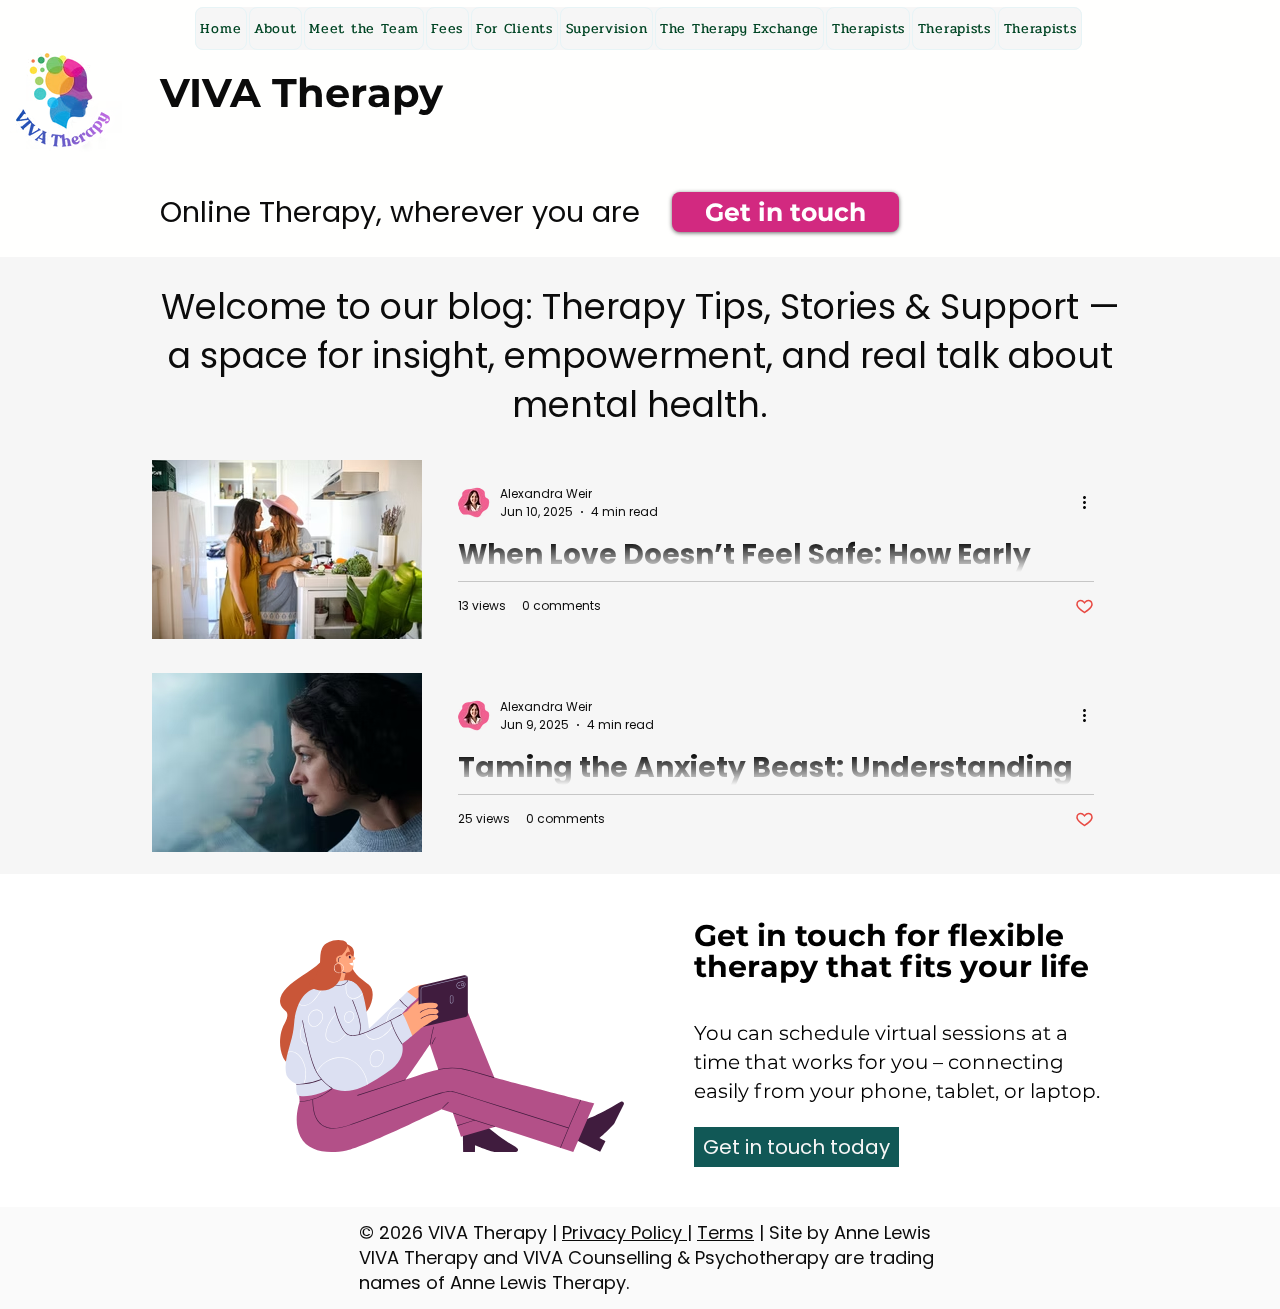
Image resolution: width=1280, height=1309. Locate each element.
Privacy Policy (624, 1232)
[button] (515, 28)
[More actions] (1091, 503)
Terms (725, 1232)
